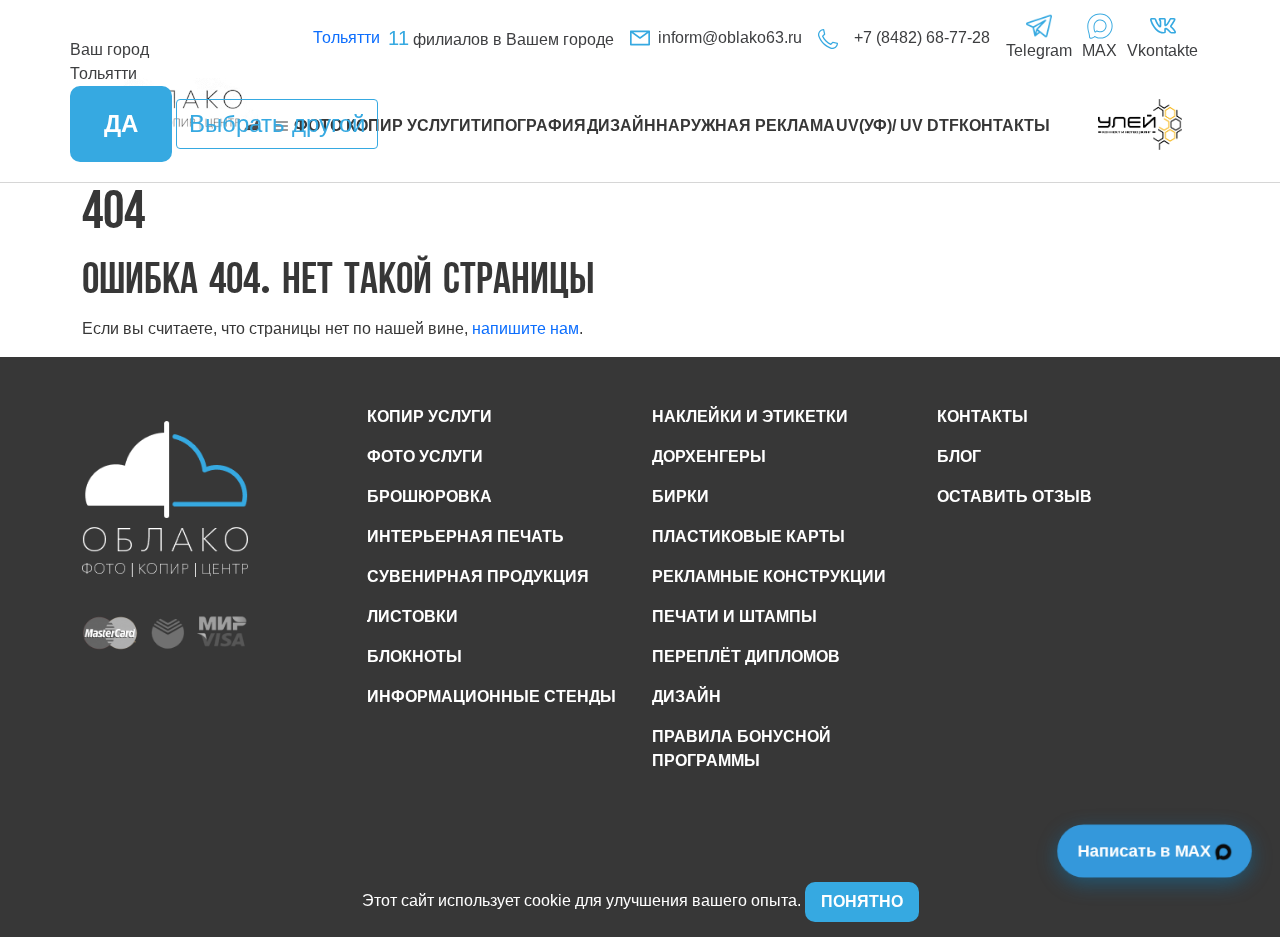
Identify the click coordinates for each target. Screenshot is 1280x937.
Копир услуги (429, 416)
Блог (959, 456)
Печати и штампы (734, 616)
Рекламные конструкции (769, 576)
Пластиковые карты (748, 536)
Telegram (1039, 50)
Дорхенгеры (709, 456)
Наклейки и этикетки (750, 416)
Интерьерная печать (465, 536)
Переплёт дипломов (746, 656)
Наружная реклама (745, 125)
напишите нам (525, 328)
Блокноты (414, 656)
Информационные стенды (491, 696)
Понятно (862, 901)
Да (121, 123)
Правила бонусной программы (741, 748)
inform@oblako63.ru (730, 37)
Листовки (412, 616)
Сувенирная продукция (478, 576)
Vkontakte (1162, 50)
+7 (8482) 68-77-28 (922, 37)
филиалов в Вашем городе (501, 39)
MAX (1099, 50)
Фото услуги (425, 456)
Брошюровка (429, 496)
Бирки (680, 496)
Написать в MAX (1147, 850)
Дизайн (621, 125)
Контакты (1004, 125)
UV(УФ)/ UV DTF (897, 125)
